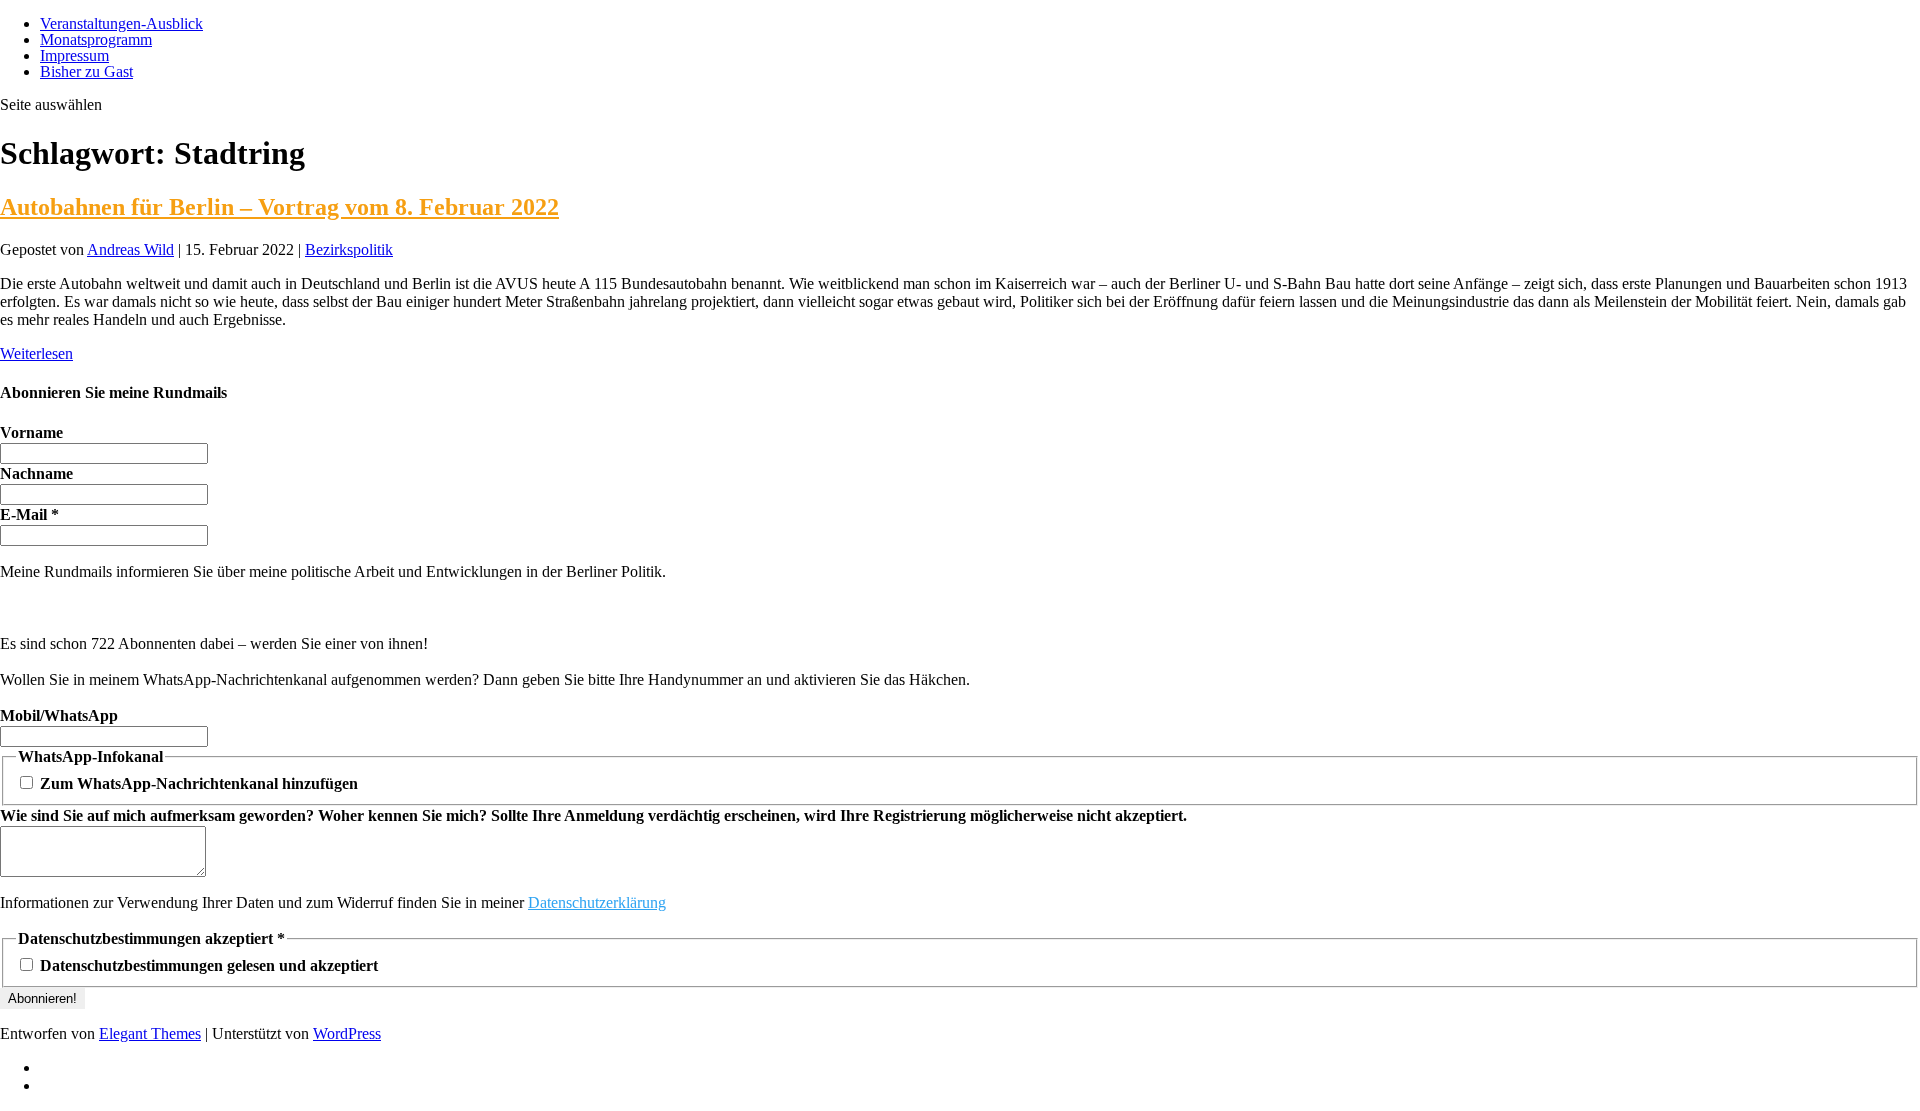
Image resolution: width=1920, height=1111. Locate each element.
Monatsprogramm (96, 39)
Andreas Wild (130, 249)
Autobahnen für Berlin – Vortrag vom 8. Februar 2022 (279, 207)
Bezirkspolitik (349, 249)
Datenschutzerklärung (597, 902)
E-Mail (29, 514)
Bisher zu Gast (86, 71)
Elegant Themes (150, 1033)
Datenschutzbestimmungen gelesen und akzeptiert (207, 965)
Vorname (31, 432)
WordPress (347, 1033)
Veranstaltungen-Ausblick (121, 23)
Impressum (74, 55)
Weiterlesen (36, 353)
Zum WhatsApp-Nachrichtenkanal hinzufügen (197, 783)
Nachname (36, 473)
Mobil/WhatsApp (59, 715)
